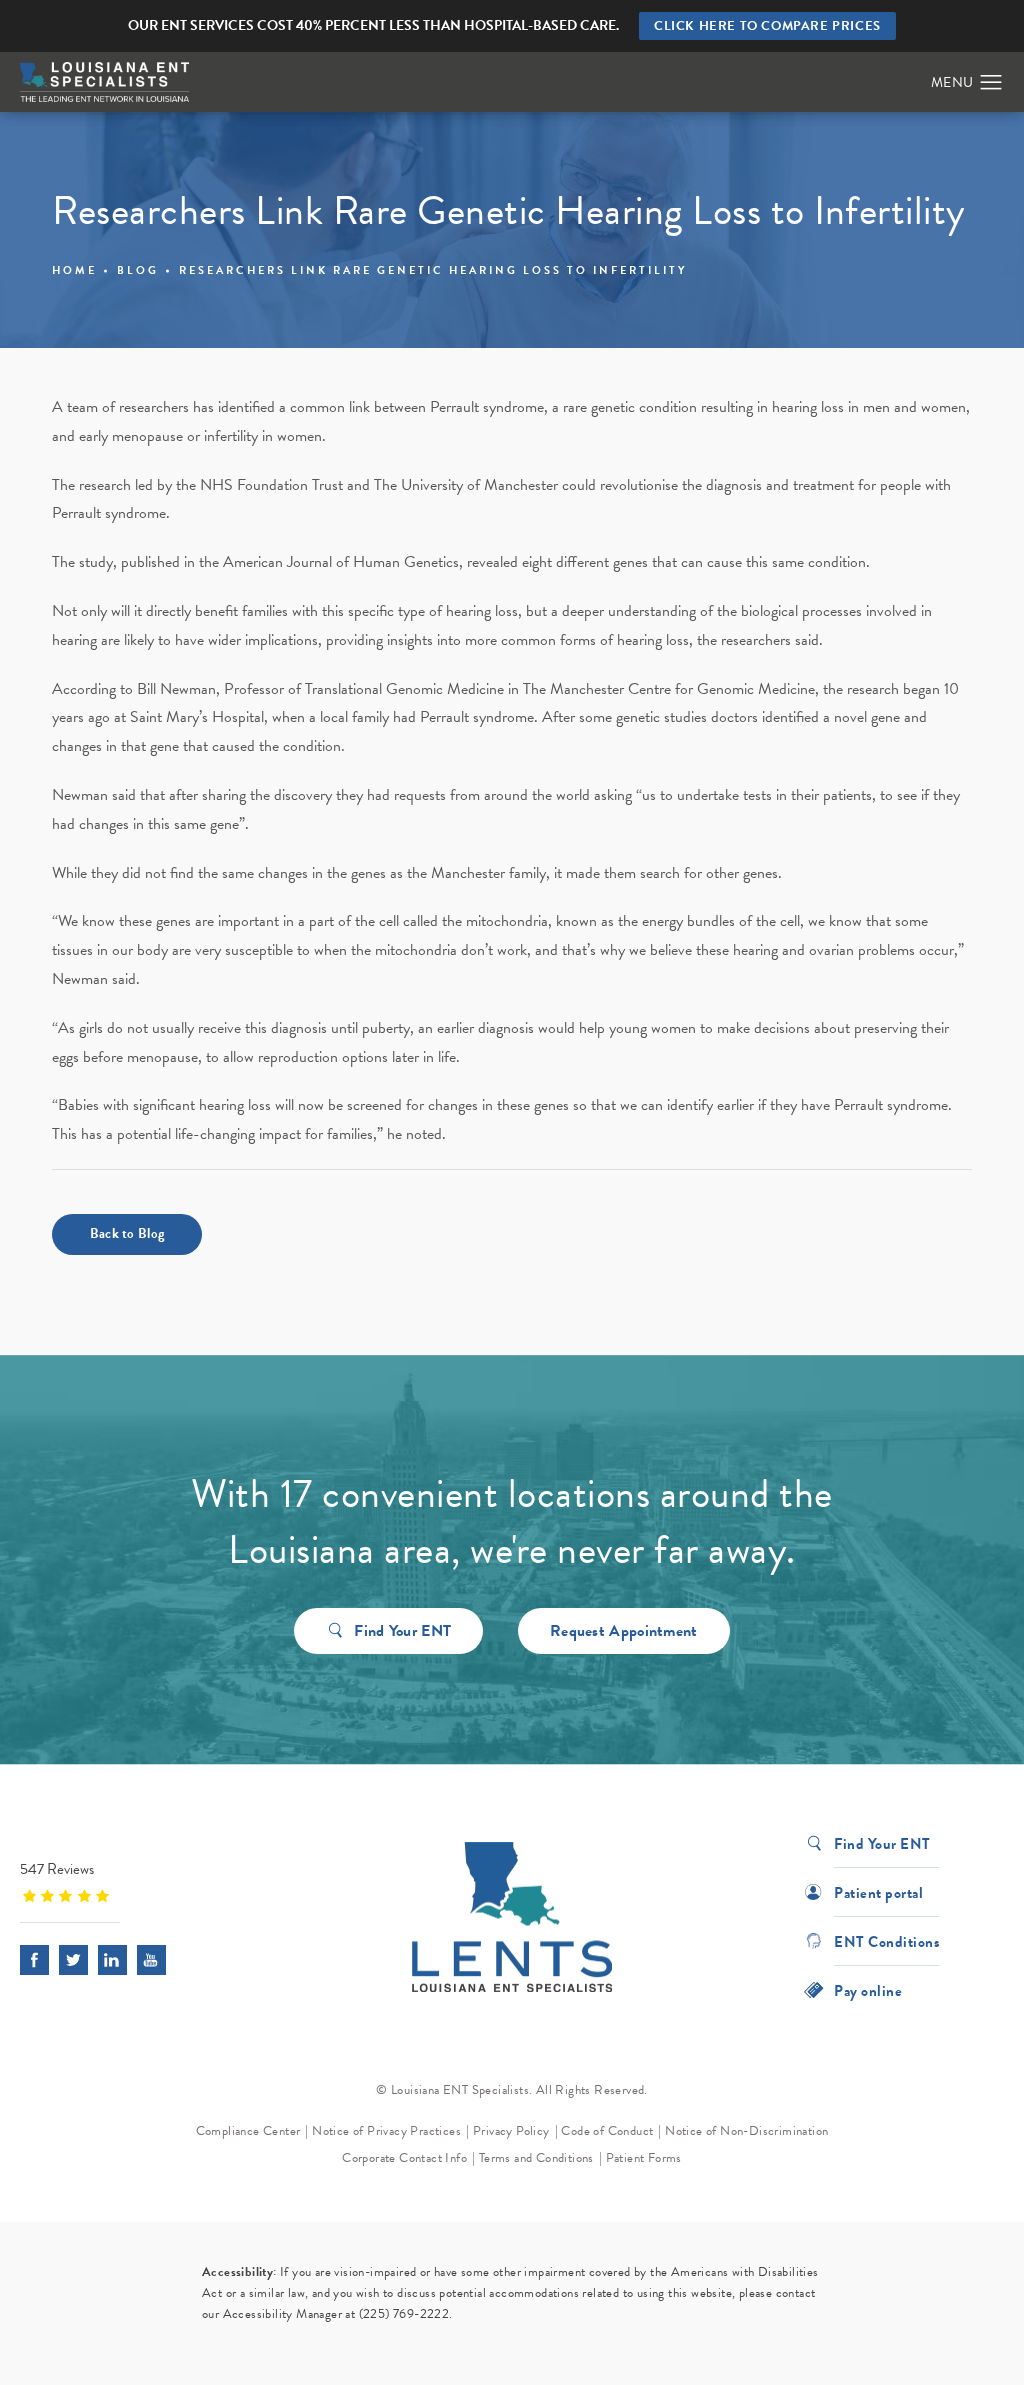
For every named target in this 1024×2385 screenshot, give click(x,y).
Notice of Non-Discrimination (746, 2131)
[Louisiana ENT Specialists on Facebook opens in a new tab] (34, 1959)
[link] (145, 1881)
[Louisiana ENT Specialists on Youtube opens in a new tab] (151, 1959)
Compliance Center (248, 2131)
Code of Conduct (607, 2131)
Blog (138, 270)
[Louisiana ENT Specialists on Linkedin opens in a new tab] (112, 1959)
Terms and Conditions (536, 2158)
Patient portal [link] (878, 1891)
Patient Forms (644, 2158)
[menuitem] (34, 1959)
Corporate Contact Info (404, 2158)
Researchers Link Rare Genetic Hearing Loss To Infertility (433, 270)
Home (74, 270)
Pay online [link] (868, 1989)
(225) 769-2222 (404, 2314)
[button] (991, 83)
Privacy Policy (511, 2131)
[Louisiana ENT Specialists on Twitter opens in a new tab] (73, 1959)
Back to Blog (127, 1233)
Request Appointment (624, 1631)
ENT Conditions (886, 1940)
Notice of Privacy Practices (386, 2131)
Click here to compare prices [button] (767, 26)
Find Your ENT (402, 1631)
